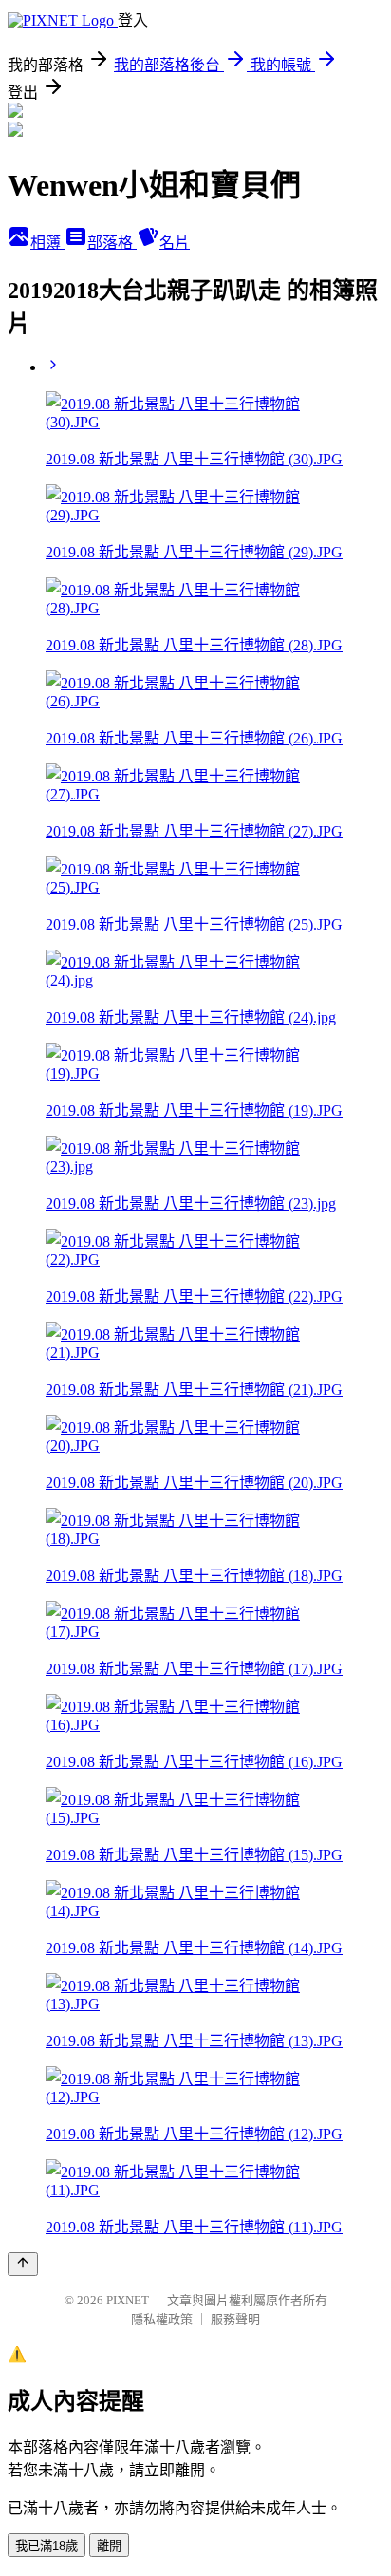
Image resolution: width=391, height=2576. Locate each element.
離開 (109, 2546)
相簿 (47, 243)
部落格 (112, 243)
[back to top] (23, 2264)
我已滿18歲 (47, 2546)
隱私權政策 (162, 2319)
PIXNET (128, 2300)
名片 (175, 243)
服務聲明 (235, 2319)
